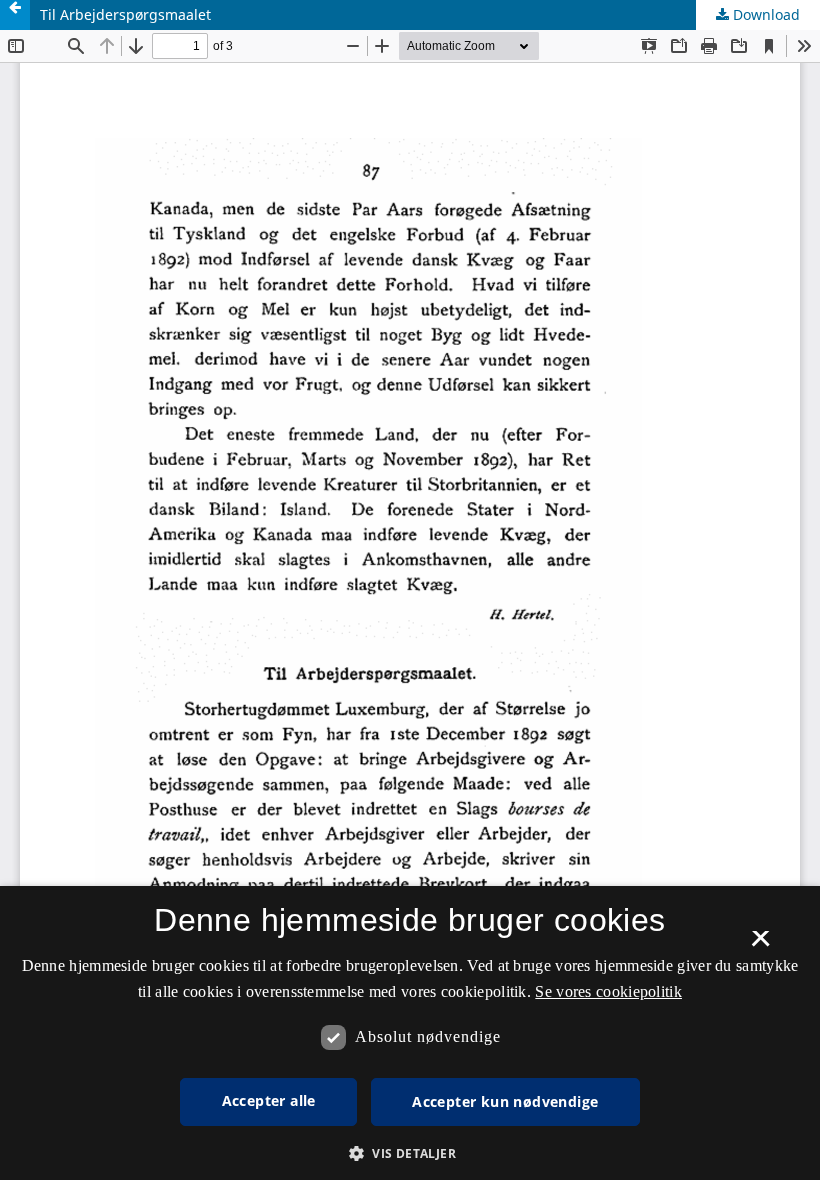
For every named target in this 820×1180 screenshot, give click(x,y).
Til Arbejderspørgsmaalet (125, 14)
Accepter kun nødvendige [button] (505, 1101)
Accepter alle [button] (269, 1100)
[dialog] (410, 1033)
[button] (410, 1153)
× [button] (760, 945)
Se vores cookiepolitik (608, 991)
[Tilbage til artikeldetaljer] (15, 15)
